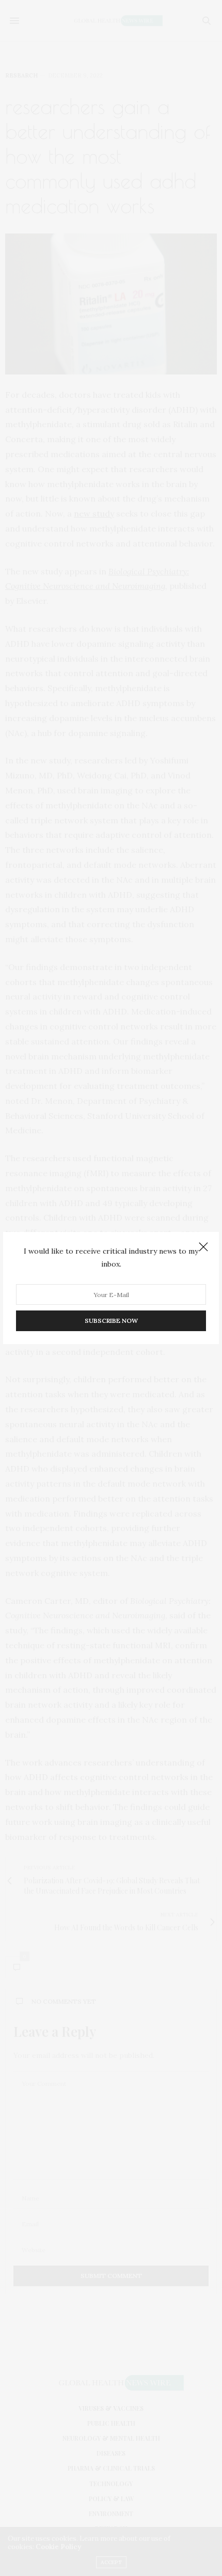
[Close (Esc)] (203, 1247)
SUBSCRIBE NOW (111, 1321)
